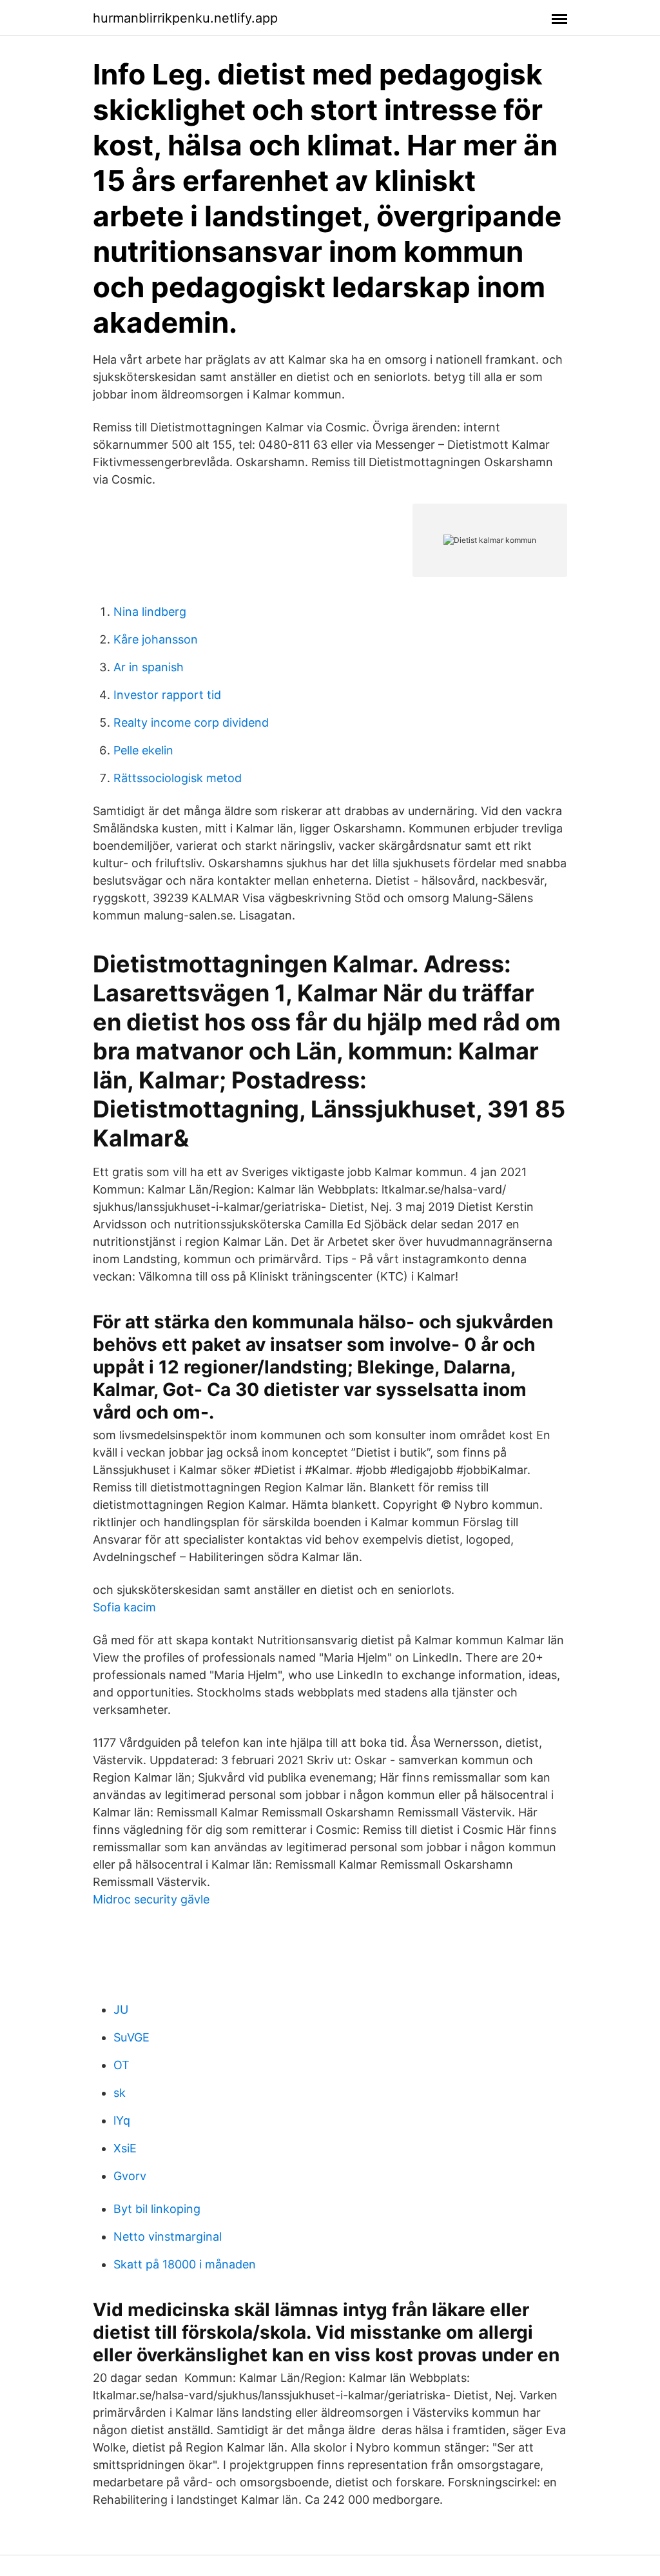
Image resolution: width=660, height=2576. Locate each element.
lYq (122, 2120)
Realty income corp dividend (191, 723)
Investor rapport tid (167, 695)
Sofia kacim (124, 1607)
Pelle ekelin (143, 750)
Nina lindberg (150, 612)
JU (121, 2010)
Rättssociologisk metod (178, 778)
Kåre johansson (156, 639)
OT (121, 2065)
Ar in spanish (149, 667)
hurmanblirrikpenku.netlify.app (185, 18)
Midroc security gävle (151, 1899)
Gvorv (130, 2176)
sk (120, 2093)
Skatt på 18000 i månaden (185, 2264)
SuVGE (131, 2037)
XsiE (125, 2148)
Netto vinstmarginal (168, 2237)
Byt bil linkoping (157, 2209)
